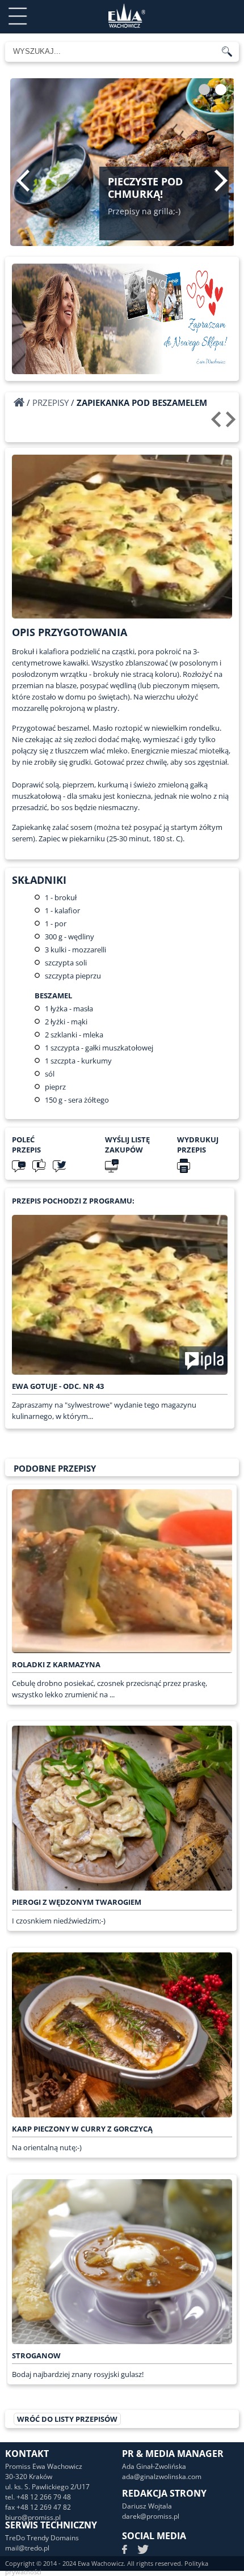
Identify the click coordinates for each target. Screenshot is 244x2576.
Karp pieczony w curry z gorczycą (82, 2129)
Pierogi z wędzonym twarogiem (77, 1902)
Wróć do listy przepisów (67, 2419)
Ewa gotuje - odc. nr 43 (58, 1386)
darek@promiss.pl (151, 2516)
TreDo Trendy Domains (42, 2538)
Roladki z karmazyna (56, 1664)
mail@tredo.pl (27, 2548)
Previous (23, 180)
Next (221, 180)
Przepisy (51, 402)
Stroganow (36, 2355)
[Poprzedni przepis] (218, 423)
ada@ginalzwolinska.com (162, 2477)
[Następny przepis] (232, 423)
